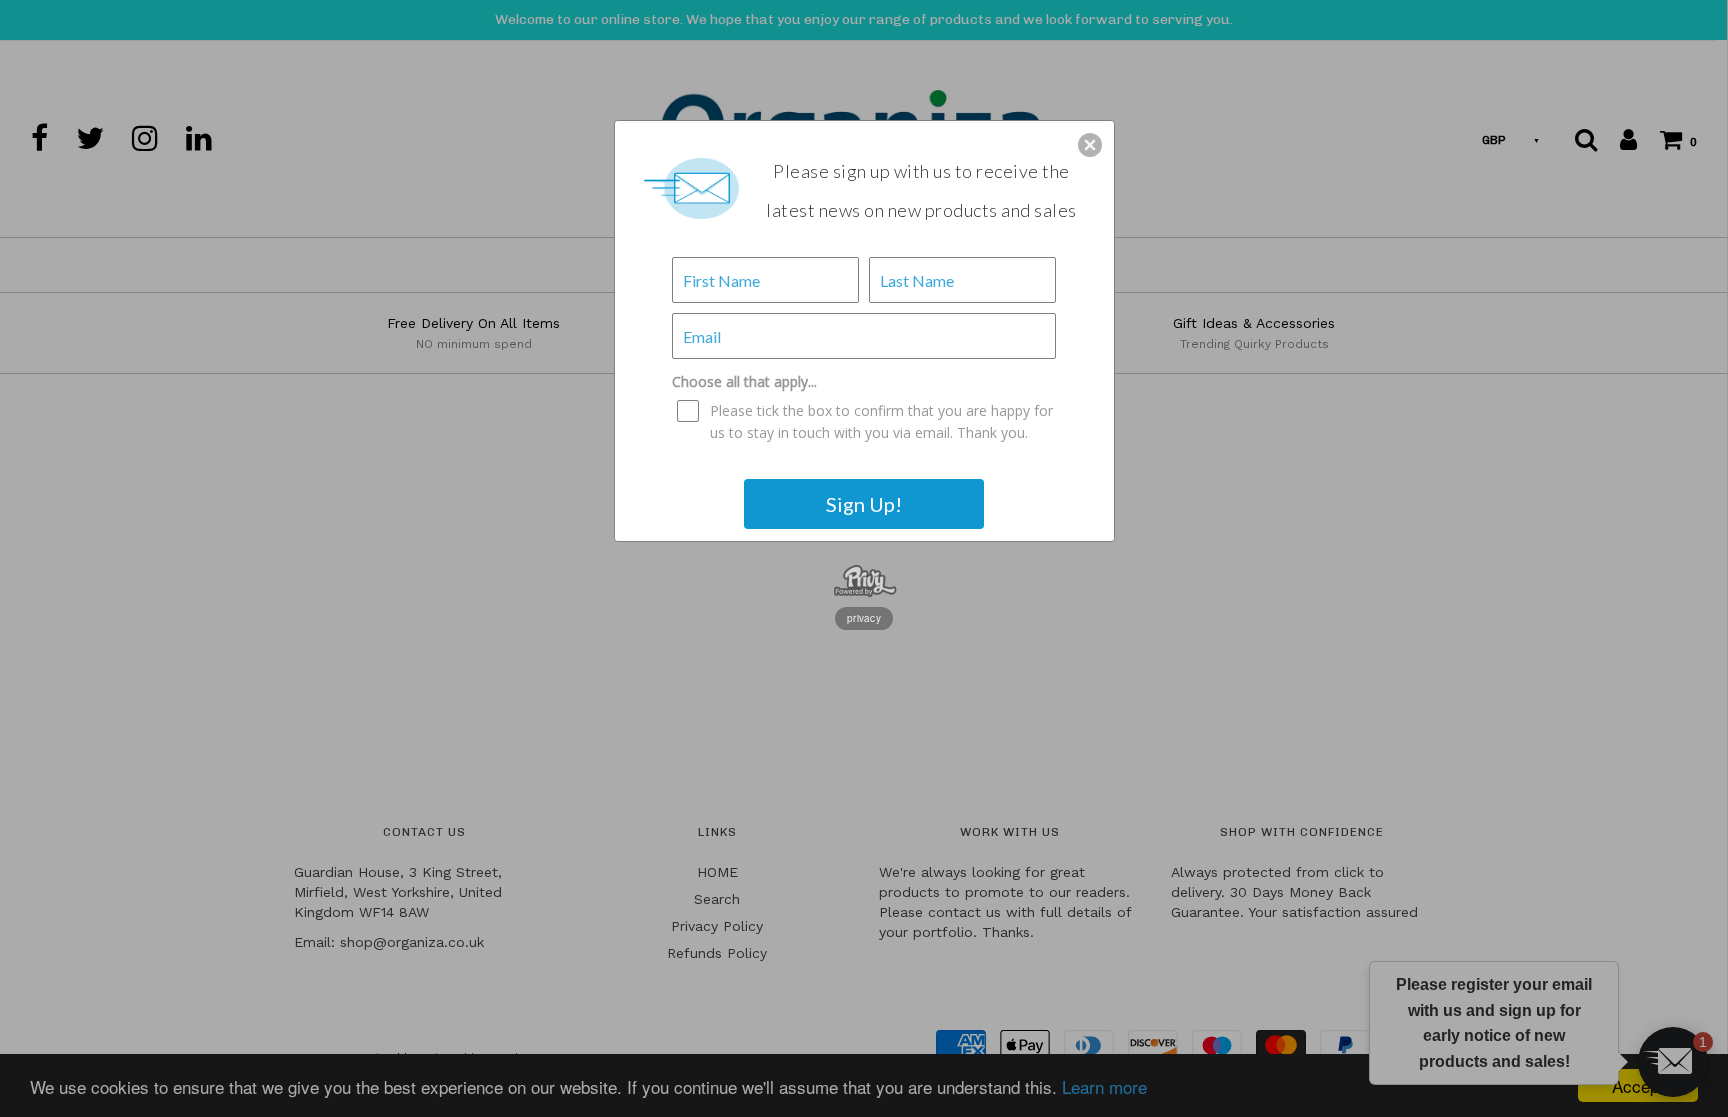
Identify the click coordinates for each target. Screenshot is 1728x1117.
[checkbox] (866, 422)
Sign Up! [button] (864, 504)
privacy (864, 618)
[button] (1090, 145)
